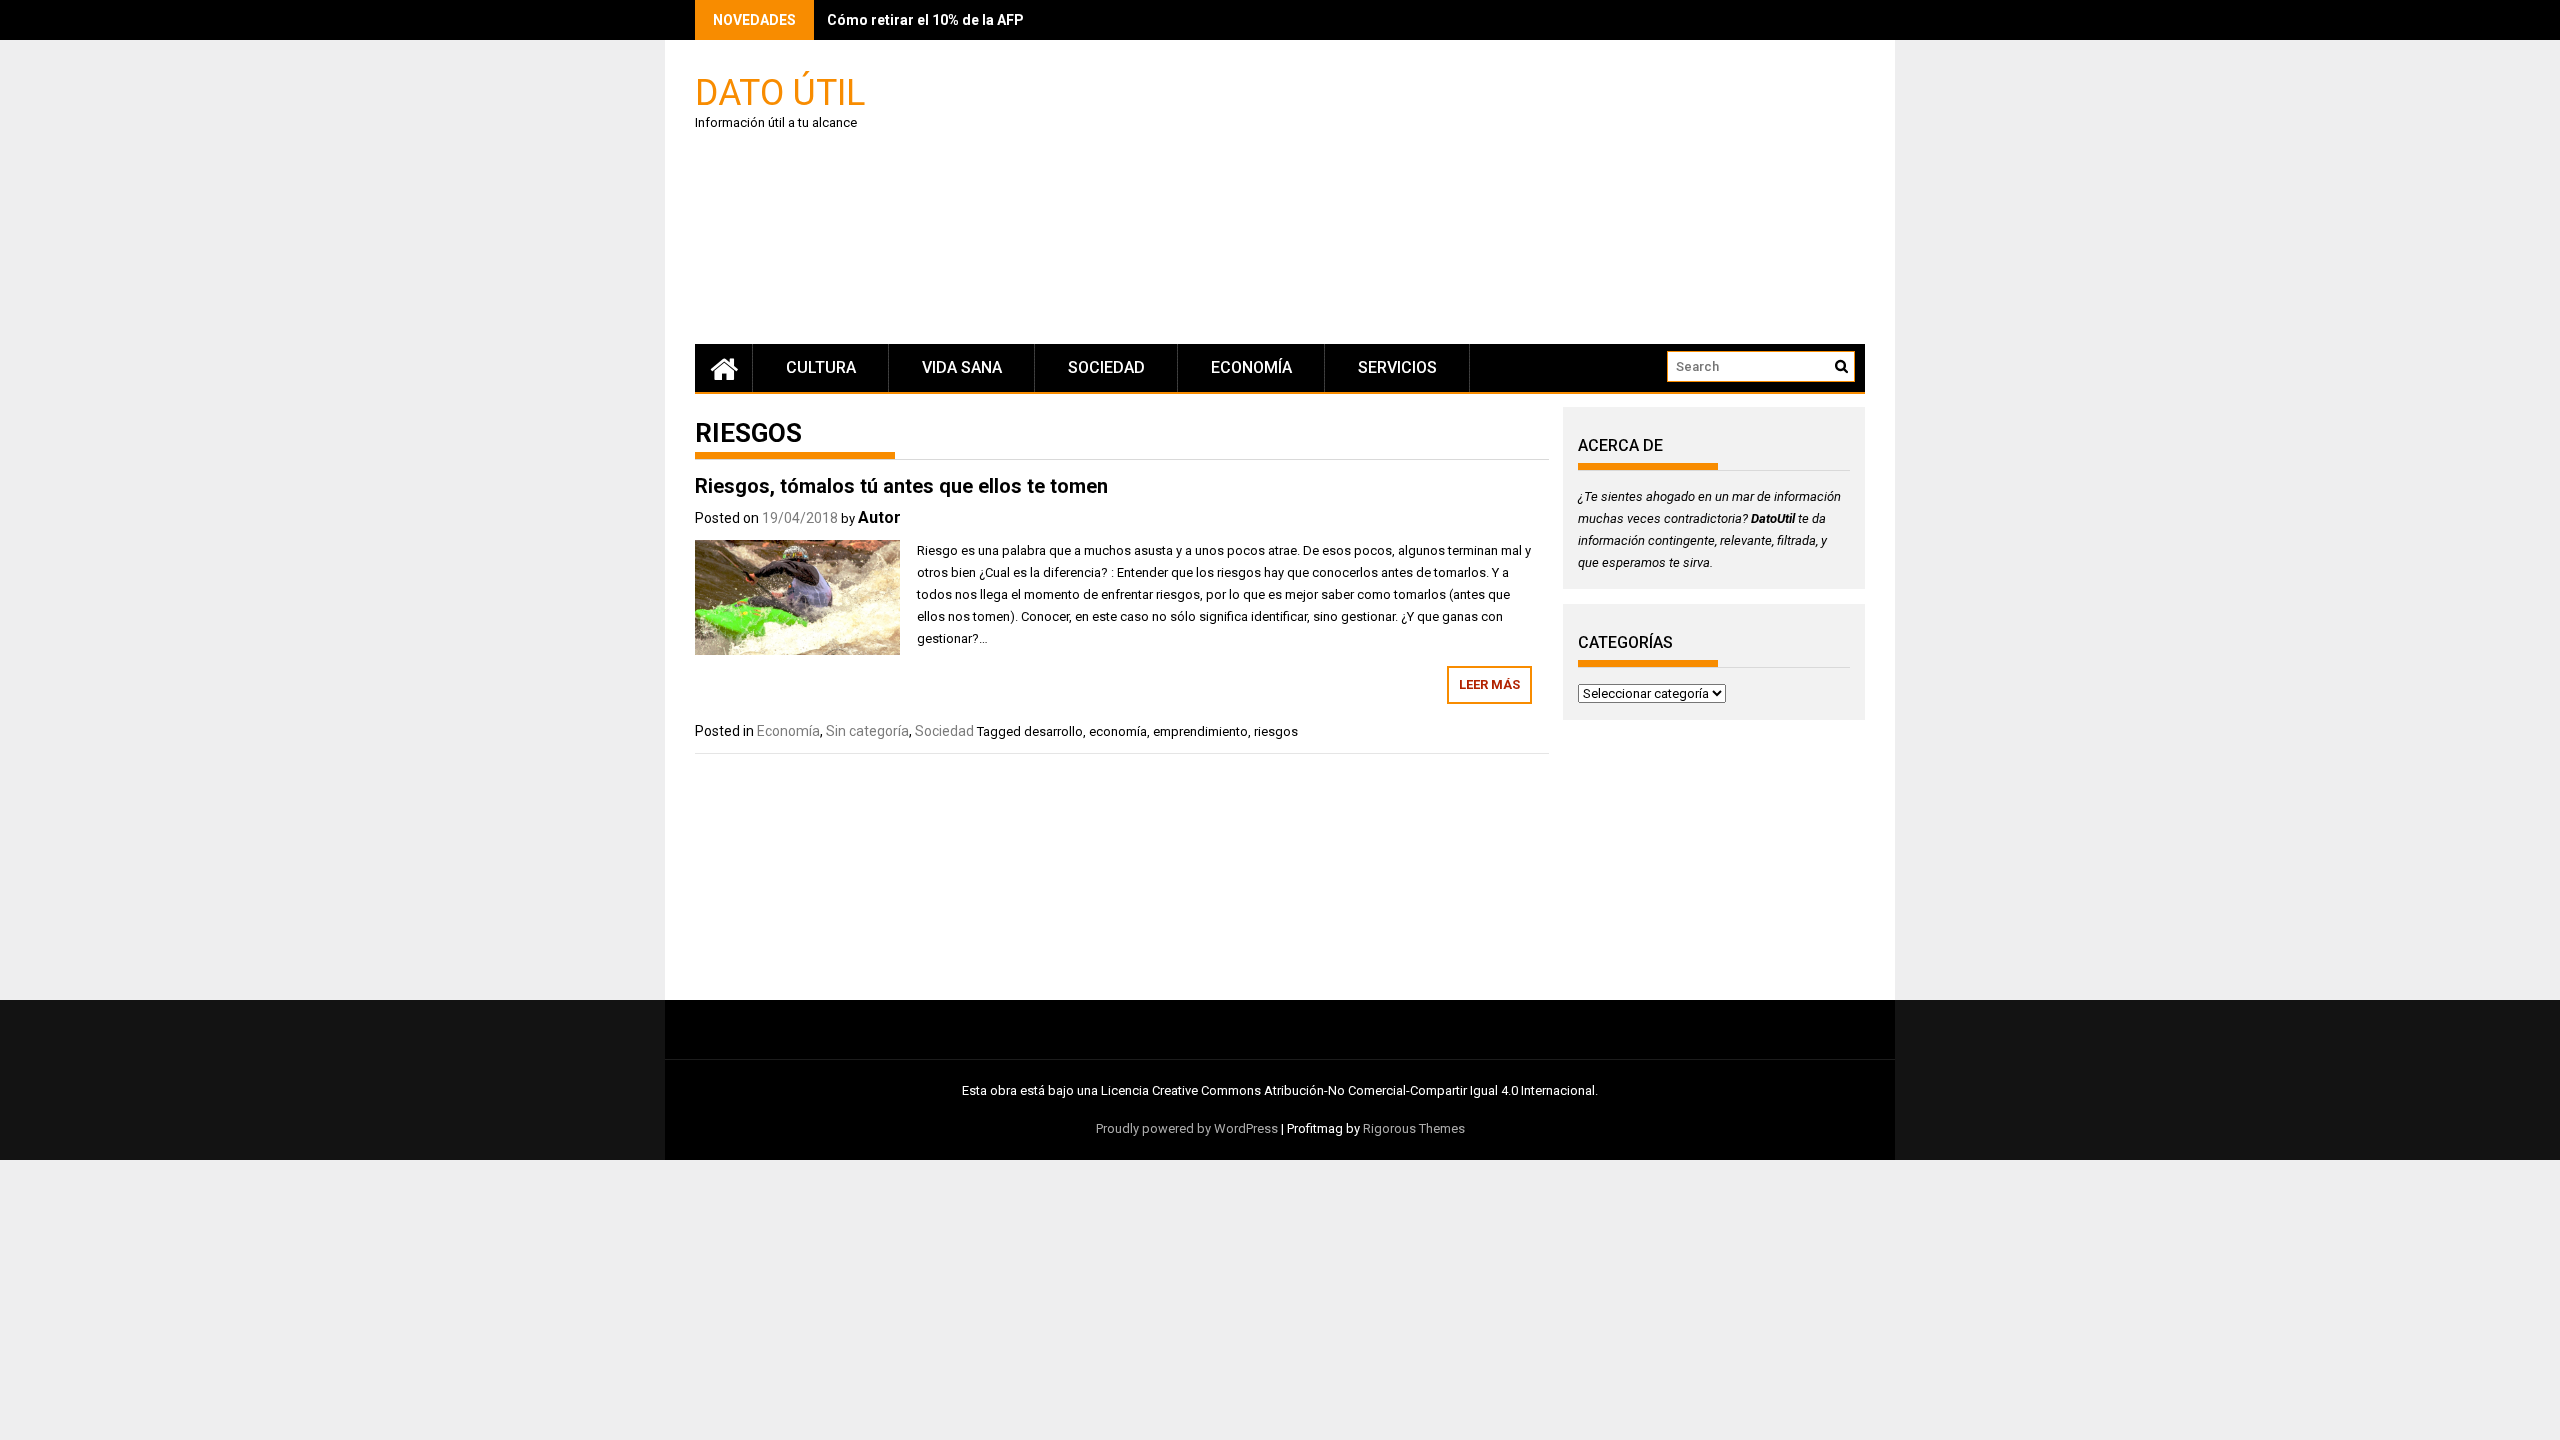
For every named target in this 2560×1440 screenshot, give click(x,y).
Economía (1251, 367)
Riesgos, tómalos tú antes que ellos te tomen (901, 486)
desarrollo (1053, 731)
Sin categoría (867, 731)
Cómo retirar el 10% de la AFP (925, 20)
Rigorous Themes (1414, 1128)
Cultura (821, 367)
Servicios (1397, 367)
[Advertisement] (1470, 195)
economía (1118, 731)
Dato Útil (780, 91)
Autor (879, 517)
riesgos (1276, 731)
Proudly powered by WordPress (1187, 1128)
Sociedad (1106, 367)
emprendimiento (1200, 731)
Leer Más (1489, 684)
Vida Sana (962, 367)
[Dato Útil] (724, 368)
